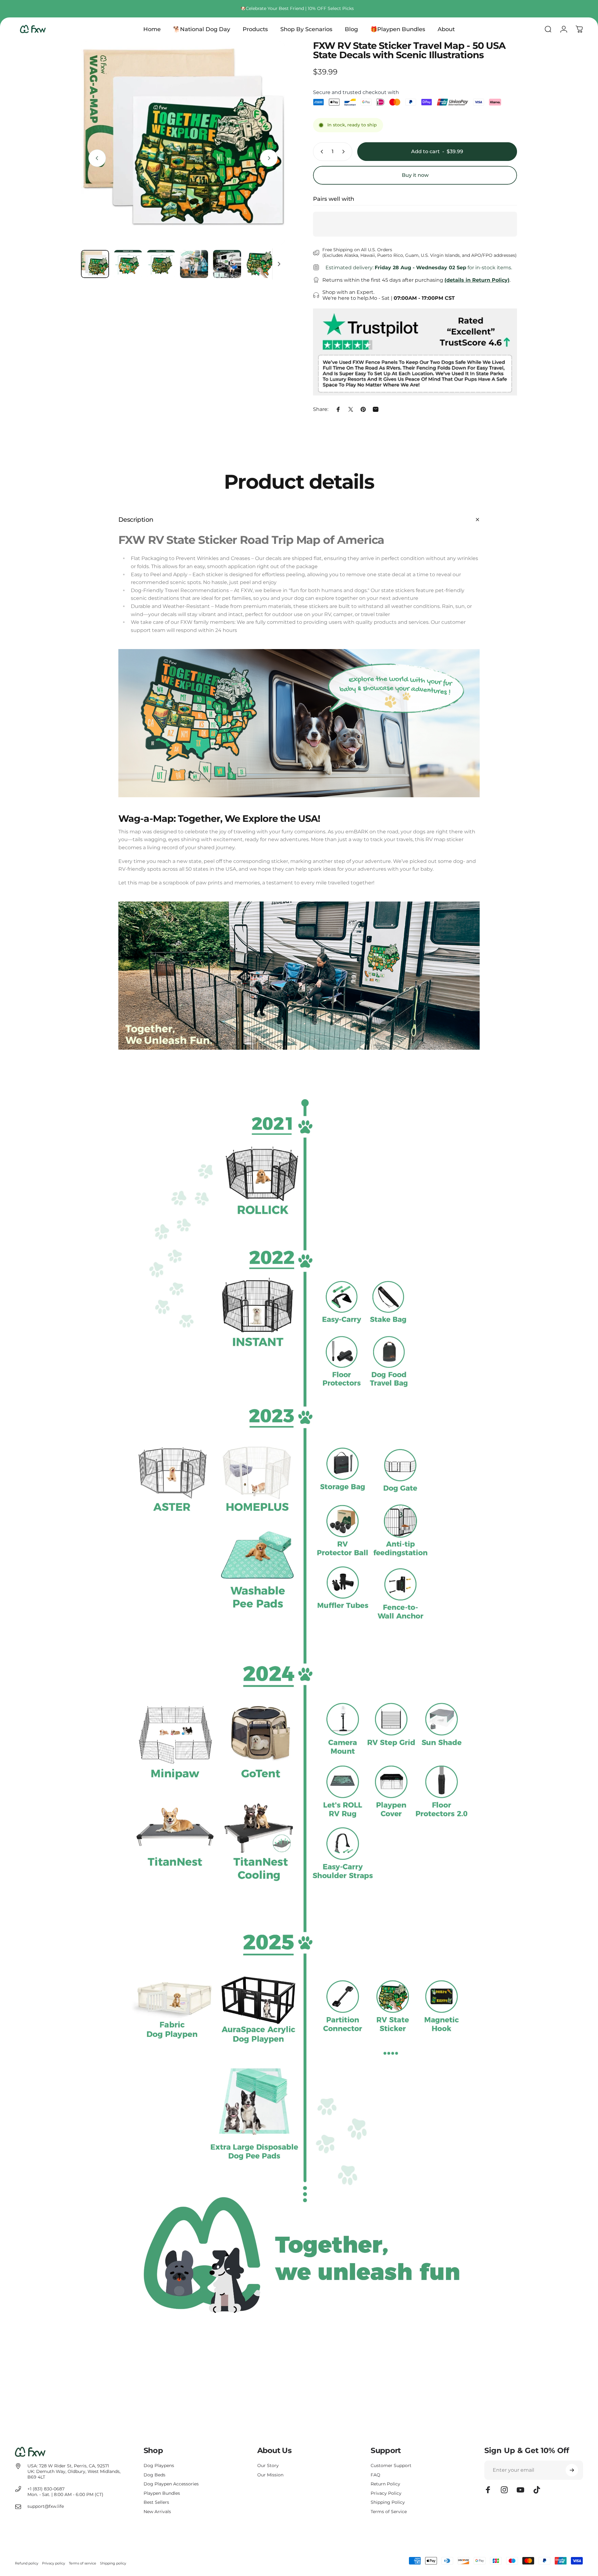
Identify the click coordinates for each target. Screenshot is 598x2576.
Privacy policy (54, 2563)
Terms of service (83, 2563)
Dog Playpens (159, 2466)
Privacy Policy (386, 2493)
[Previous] (97, 158)
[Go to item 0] (95, 264)
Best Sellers (156, 2502)
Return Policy (385, 2484)
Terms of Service (389, 2512)
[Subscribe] (572, 2470)
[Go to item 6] (260, 264)
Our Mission (270, 2475)
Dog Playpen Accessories (171, 2484)
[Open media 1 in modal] (183, 143)
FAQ (375, 2475)
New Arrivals (157, 2512)
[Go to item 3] (161, 264)
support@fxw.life (46, 2506)
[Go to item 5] (227, 264)
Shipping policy (113, 2563)
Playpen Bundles (162, 2493)
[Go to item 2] (128, 264)
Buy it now (415, 175)
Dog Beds (154, 2475)
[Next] (269, 158)
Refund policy (27, 2563)
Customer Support (391, 2466)
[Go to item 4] (194, 264)
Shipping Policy (388, 2502)
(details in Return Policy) (477, 280)
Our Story (268, 2466)
